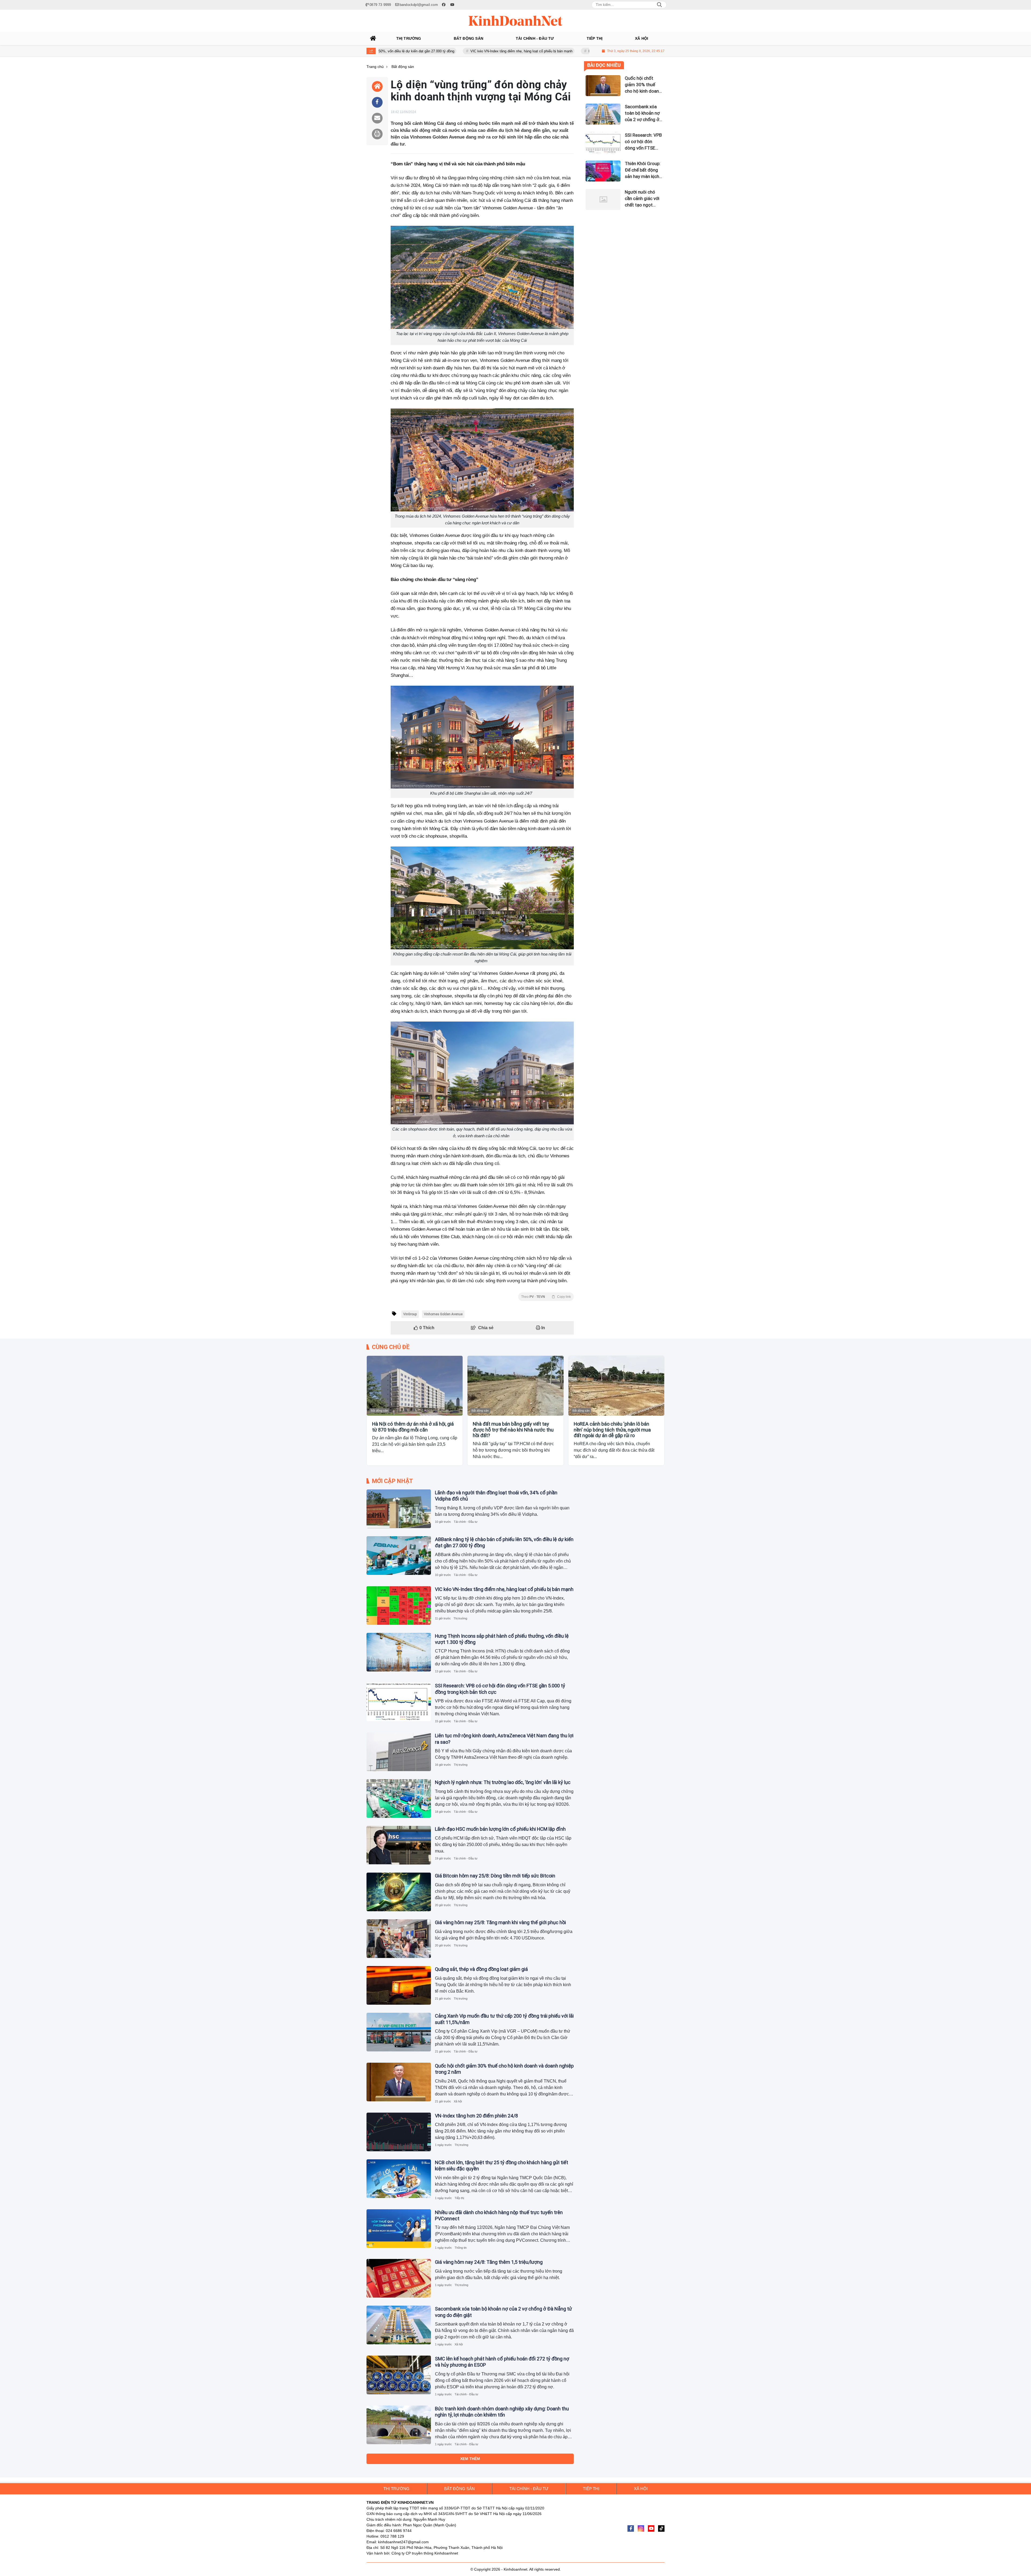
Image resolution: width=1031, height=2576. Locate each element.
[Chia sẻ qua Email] (377, 118)
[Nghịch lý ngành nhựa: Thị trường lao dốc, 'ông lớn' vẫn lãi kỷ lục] (399, 1799)
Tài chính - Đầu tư (466, 1522)
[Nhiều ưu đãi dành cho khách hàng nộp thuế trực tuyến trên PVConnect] (399, 2229)
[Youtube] (651, 2528)
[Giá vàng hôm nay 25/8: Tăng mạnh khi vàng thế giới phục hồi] (399, 1939)
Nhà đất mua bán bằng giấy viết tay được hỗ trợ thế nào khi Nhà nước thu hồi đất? (513, 1430)
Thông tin (461, 2248)
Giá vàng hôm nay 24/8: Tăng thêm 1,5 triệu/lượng (489, 2262)
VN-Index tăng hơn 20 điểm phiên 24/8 (476, 2116)
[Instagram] (641, 2528)
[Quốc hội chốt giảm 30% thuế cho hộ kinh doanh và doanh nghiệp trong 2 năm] (399, 2082)
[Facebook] (631, 2528)
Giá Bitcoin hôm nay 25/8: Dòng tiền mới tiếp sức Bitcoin (495, 1876)
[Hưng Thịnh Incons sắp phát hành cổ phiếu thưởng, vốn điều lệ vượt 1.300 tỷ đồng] (399, 1652)
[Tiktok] (661, 2528)
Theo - (546, 1297)
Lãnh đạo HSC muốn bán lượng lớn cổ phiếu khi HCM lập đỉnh (500, 1829)
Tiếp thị (459, 2198)
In (543, 1328)
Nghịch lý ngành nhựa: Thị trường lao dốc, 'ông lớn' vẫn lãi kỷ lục (503, 1782)
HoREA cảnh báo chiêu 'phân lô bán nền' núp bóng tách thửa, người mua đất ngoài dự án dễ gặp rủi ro (612, 1430)
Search (659, 5)
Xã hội (458, 2101)
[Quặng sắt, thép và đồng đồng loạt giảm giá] (399, 1985)
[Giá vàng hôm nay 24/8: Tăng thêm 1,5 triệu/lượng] (399, 2278)
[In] (377, 134)
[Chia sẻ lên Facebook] (377, 102)
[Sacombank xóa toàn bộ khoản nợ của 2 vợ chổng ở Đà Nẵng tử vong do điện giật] (399, 2325)
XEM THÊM (470, 2459)
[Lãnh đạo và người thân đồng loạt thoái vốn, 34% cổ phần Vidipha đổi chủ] (399, 1509)
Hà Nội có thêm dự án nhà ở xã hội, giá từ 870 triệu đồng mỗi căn (413, 1427)
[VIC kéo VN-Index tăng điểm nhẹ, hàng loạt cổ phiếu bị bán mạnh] (399, 1605)
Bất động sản (379, 1411)
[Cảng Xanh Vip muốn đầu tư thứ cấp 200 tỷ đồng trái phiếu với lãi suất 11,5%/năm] (399, 2032)
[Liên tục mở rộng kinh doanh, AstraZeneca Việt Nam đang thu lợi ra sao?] (399, 1752)
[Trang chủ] (373, 38)
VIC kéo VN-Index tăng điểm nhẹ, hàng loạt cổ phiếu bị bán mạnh (504, 1589)
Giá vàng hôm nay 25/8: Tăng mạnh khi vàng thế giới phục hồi (500, 1922)
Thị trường (460, 1618)
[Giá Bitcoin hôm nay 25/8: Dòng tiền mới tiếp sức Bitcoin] (399, 1892)
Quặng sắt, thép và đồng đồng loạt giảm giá (481, 1969)
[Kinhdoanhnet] (515, 21)
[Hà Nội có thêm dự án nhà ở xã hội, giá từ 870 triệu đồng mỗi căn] (415, 1386)
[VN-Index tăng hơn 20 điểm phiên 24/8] (399, 2132)
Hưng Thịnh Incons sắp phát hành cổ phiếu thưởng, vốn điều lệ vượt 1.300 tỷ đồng (500, 51)
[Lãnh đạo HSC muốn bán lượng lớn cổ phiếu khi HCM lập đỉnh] (399, 1845)
